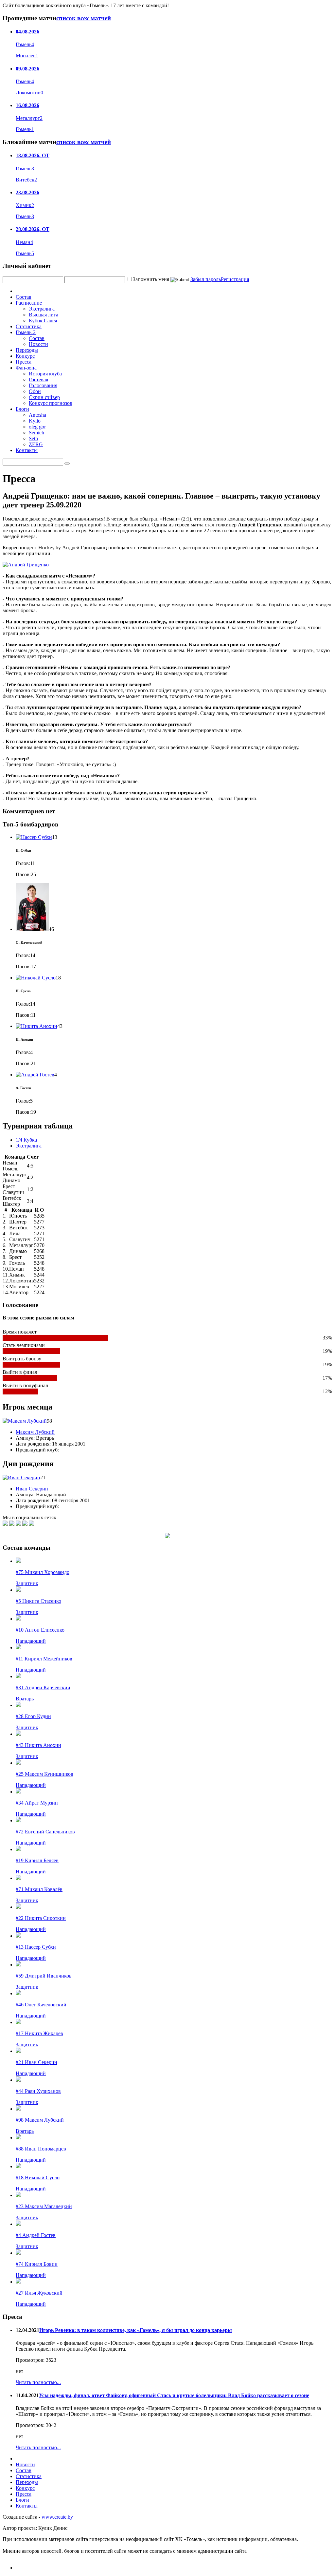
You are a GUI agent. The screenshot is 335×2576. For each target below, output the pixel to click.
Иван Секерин (32, 1489)
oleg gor (37, 427)
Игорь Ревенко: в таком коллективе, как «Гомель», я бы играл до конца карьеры (136, 2330)
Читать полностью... (38, 2382)
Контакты (27, 450)
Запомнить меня (151, 279)
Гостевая (38, 379)
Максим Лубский (35, 1432)
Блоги (22, 409)
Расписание (29, 303)
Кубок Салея (43, 321)
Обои (35, 391)
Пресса (24, 362)
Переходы (27, 350)
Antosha (37, 415)
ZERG (36, 444)
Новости (38, 344)
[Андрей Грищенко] (26, 565)
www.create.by (57, 2517)
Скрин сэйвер (44, 397)
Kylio (35, 421)
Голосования (43, 385)
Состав (24, 297)
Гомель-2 (26, 332)
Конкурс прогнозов (51, 403)
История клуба (45, 374)
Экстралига (42, 309)
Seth (33, 438)
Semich (36, 433)
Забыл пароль (206, 279)
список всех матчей (84, 18)
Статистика (29, 326)
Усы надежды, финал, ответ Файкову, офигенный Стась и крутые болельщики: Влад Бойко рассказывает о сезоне (174, 2395)
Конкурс (25, 356)
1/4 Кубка (26, 1140)
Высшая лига (44, 315)
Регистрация (235, 279)
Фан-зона (26, 368)
